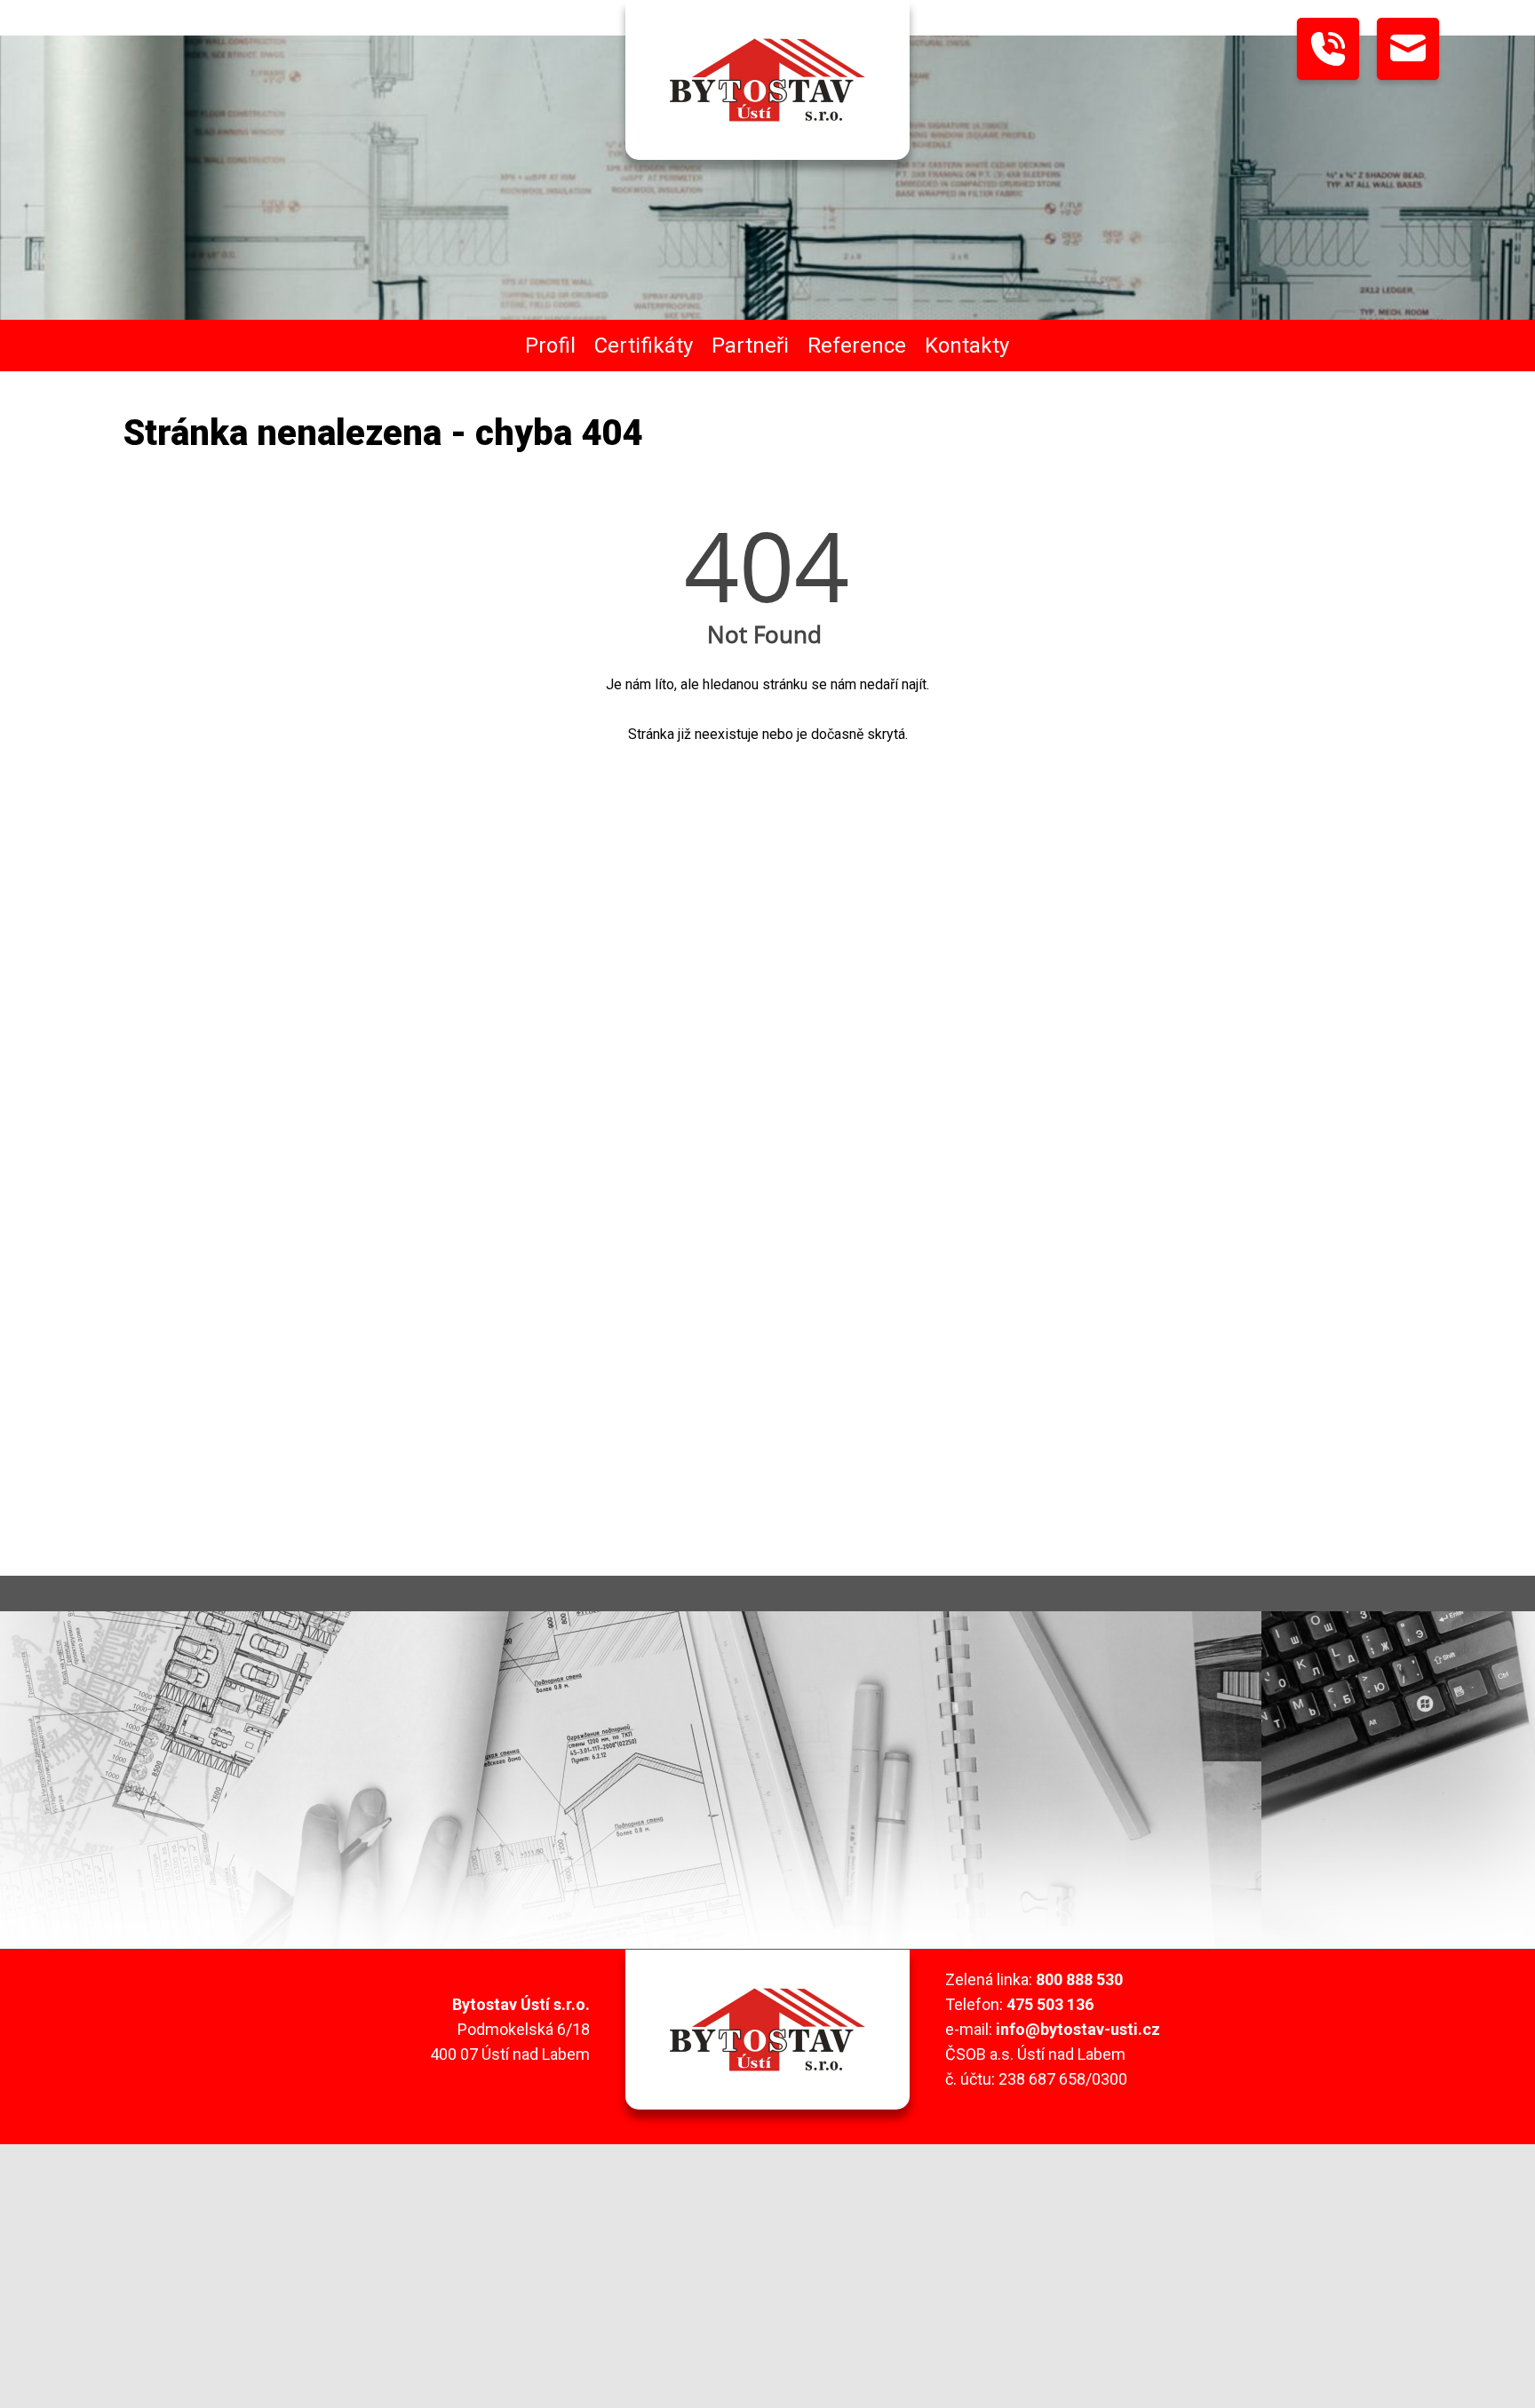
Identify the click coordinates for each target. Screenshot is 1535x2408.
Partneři (750, 346)
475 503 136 (1050, 2004)
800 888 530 (1079, 1979)
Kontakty (967, 346)
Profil (550, 346)
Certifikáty (644, 346)
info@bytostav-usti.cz (1078, 2029)
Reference (857, 346)
